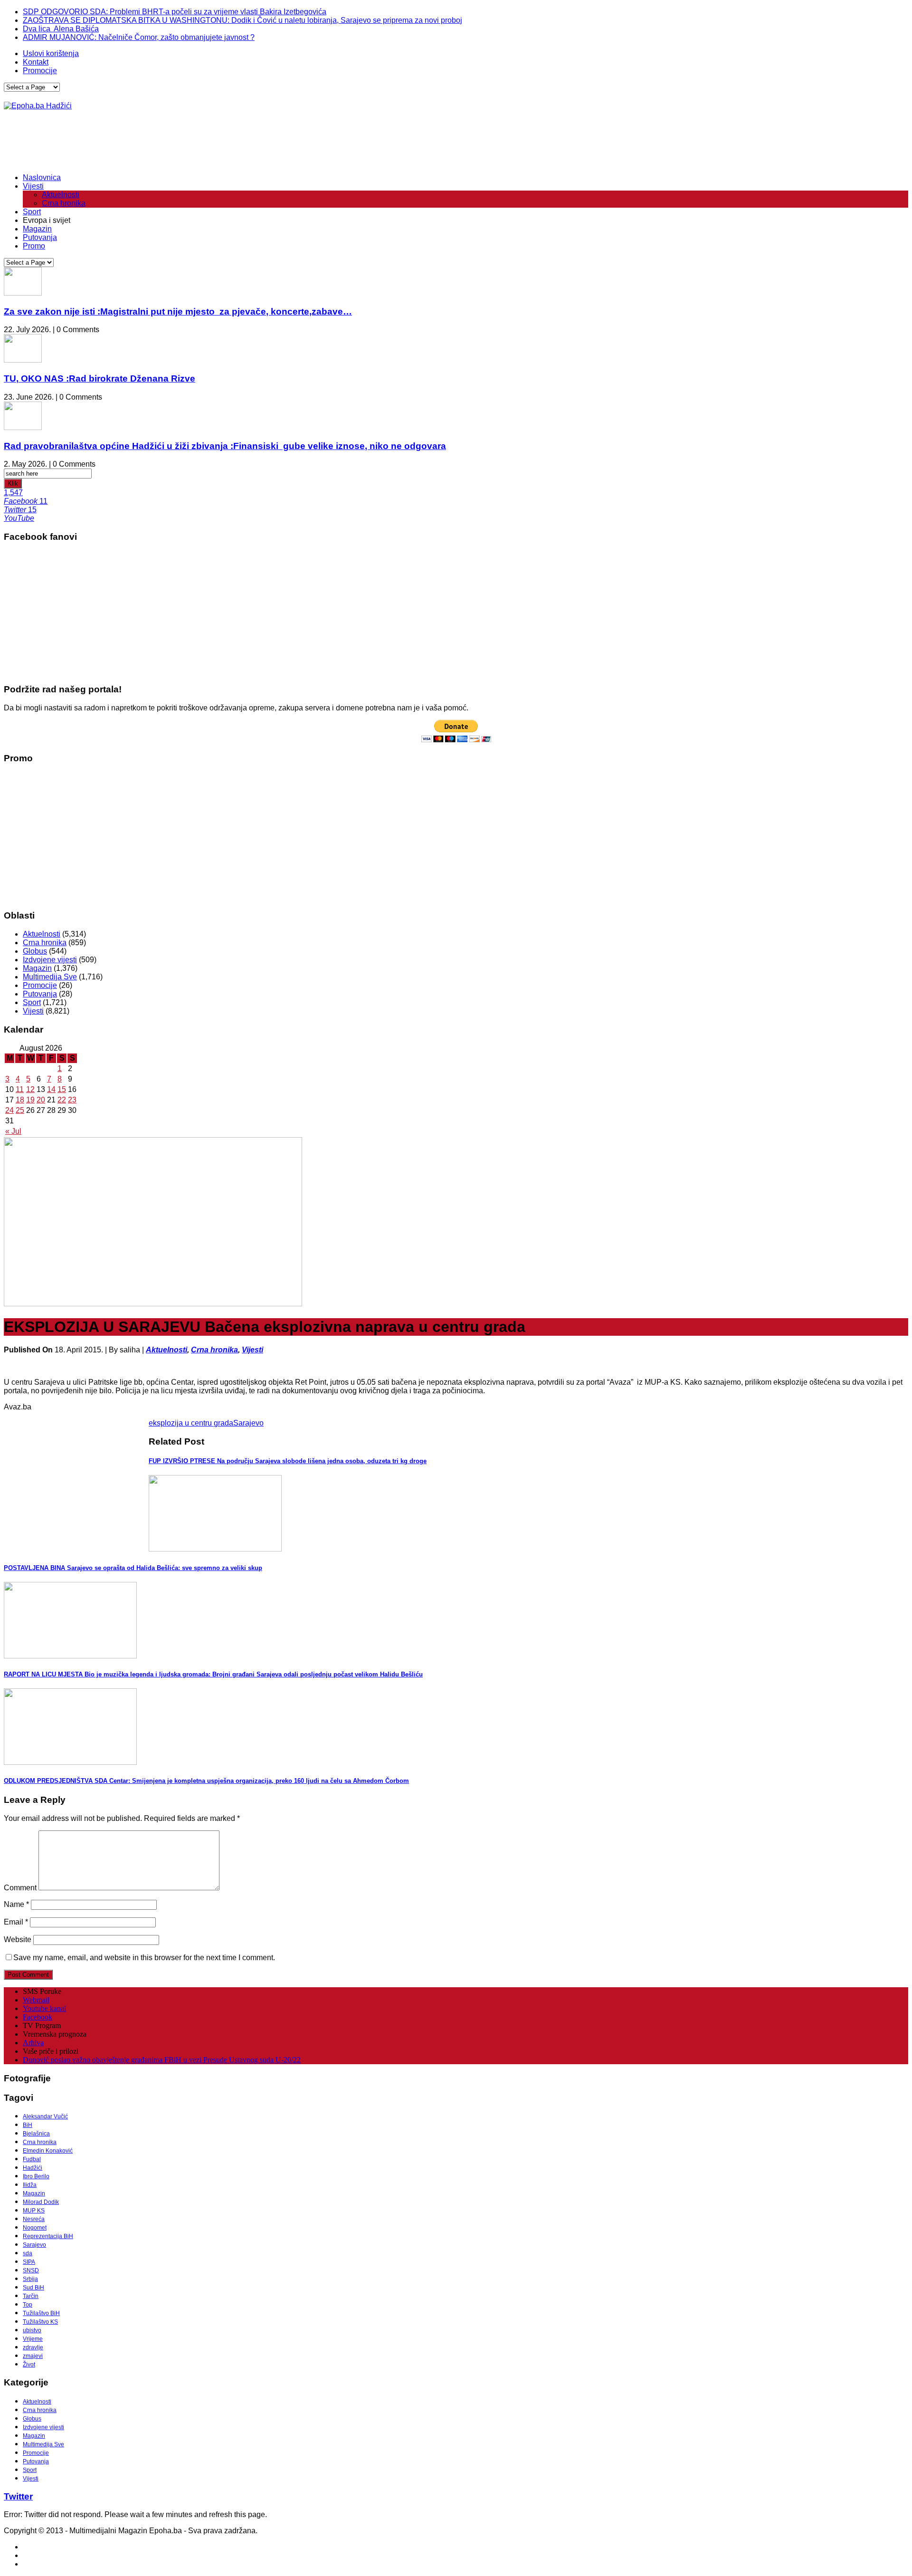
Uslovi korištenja (51, 53)
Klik (13, 484)
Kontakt (36, 62)
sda (28, 2253)
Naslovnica (42, 177)
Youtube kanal (44, 2008)
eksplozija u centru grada (191, 1423)
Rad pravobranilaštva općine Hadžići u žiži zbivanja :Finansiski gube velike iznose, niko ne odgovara (225, 446)
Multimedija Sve (50, 977)
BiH (28, 2125)
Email (16, 1922)
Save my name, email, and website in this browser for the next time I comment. (144, 1958)
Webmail (36, 2000)
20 (41, 1100)
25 (20, 1110)
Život (29, 2365)
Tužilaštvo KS (40, 2322)
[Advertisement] (177, 142)
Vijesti (33, 186)
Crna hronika (64, 203)
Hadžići (33, 2168)
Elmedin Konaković (48, 2151)
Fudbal (32, 2159)
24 (9, 1110)
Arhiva (33, 2043)
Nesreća (34, 2219)
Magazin (37, 229)
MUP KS (34, 2211)
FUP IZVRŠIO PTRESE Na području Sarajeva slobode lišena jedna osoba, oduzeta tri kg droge (288, 1461)
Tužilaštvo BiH (41, 2313)
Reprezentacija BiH (48, 2236)
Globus (35, 951)
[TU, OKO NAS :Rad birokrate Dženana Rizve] (23, 360)
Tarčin (31, 2296)
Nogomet (35, 2228)
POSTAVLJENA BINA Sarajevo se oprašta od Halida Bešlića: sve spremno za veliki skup (133, 1568)
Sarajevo (248, 1423)
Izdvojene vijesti (50, 960)
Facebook (38, 2017)
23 (72, 1100)
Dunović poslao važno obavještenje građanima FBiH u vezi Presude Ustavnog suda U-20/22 (162, 2060)
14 (51, 1089)
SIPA (29, 2262)
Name (16, 1904)
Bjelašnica (36, 2134)
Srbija (30, 2279)
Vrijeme (33, 2339)
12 (30, 1089)
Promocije (40, 71)
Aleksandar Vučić (45, 2116)
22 (62, 1100)
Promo (34, 246)
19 (30, 1100)
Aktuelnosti (61, 195)
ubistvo (32, 2330)
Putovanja (40, 237)
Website (18, 1939)
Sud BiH (33, 2288)
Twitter (18, 2496)
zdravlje (33, 2347)
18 (20, 1100)
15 (62, 1089)
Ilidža (30, 2185)
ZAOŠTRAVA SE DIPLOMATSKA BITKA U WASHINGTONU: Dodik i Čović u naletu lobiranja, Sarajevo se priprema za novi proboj (242, 20)
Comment (20, 1888)
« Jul (13, 1131)
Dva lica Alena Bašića (61, 29)
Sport (32, 212)
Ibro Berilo (36, 2176)
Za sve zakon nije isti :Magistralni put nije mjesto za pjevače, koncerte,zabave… (178, 311)
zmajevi (33, 2356)
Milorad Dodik (41, 2202)
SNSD (31, 2270)
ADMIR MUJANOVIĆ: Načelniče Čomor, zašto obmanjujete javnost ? (139, 37)
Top (28, 2305)
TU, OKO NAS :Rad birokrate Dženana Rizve (100, 378)
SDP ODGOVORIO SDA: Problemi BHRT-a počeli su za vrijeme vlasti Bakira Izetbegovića (175, 12)
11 (20, 1089)
